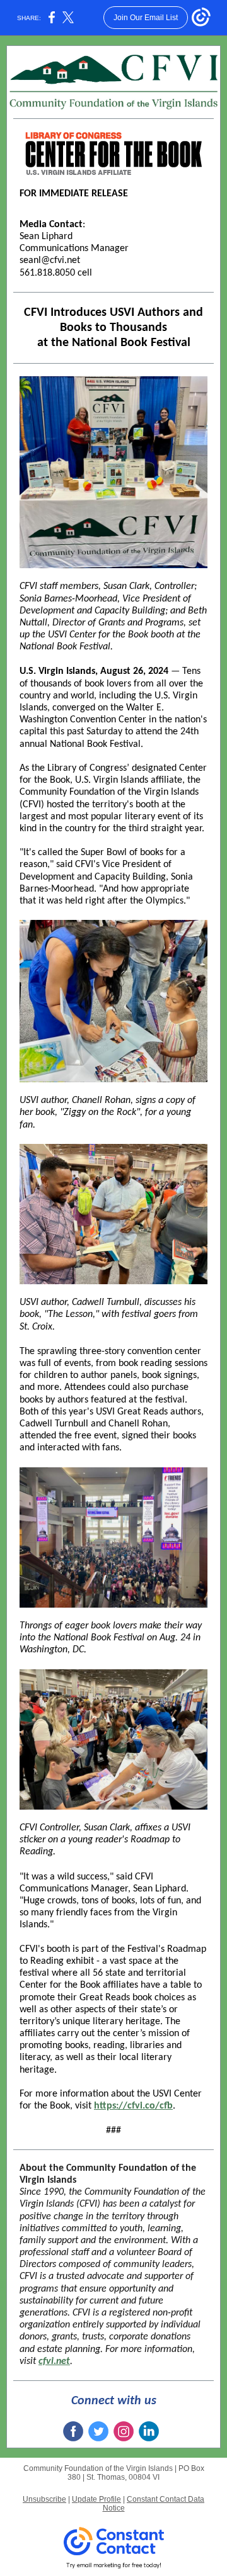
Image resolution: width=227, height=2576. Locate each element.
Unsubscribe (44, 2499)
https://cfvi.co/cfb (133, 2106)
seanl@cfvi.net (50, 260)
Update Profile (96, 2499)
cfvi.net (54, 2361)
